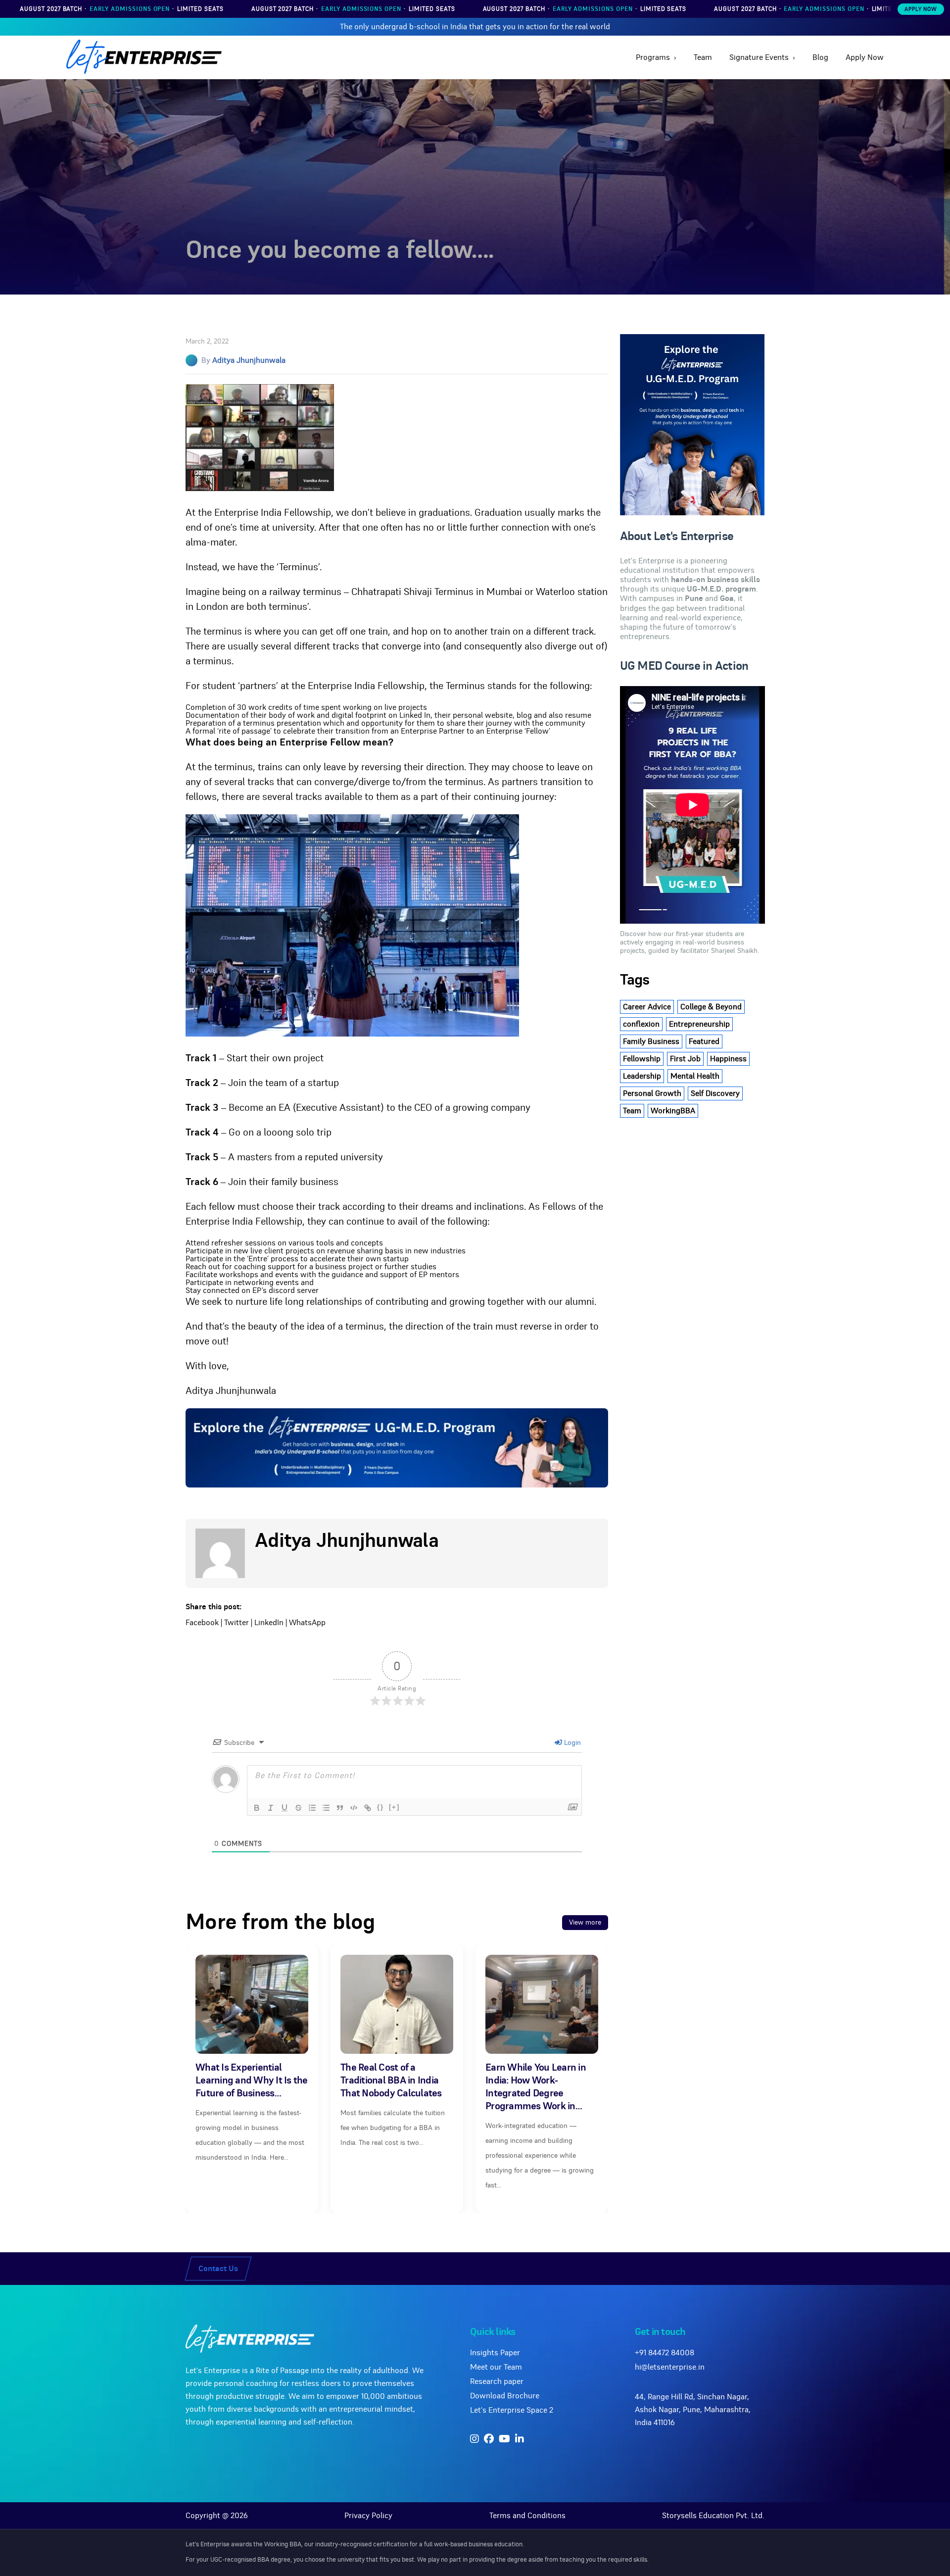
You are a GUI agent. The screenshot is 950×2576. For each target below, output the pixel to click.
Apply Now (921, 9)
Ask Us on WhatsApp (482, 1332)
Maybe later (475, 1355)
